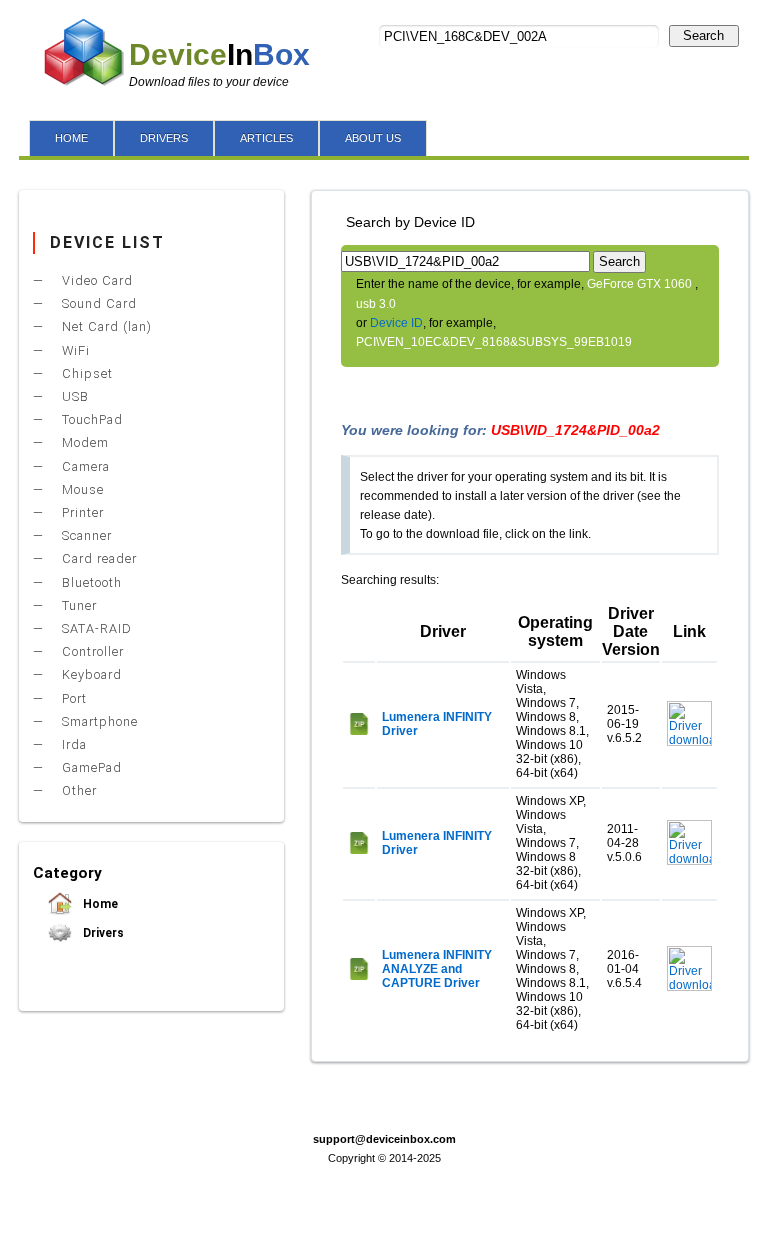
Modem (83, 442)
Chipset (85, 373)
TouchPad (90, 419)
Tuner (77, 605)
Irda (72, 744)
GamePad (90, 767)
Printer (81, 512)
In (219, 54)
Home (99, 904)
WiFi (74, 350)
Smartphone (98, 721)
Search (703, 35)
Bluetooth (90, 582)
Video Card (95, 280)
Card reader (97, 558)
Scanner (85, 535)
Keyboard (90, 674)
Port (72, 698)
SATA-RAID (95, 628)
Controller (91, 651)
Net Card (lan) (105, 326)
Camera (84, 466)
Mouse (81, 489)
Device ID (396, 323)
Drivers (102, 933)
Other (77, 790)
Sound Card (97, 303)
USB (73, 396)
